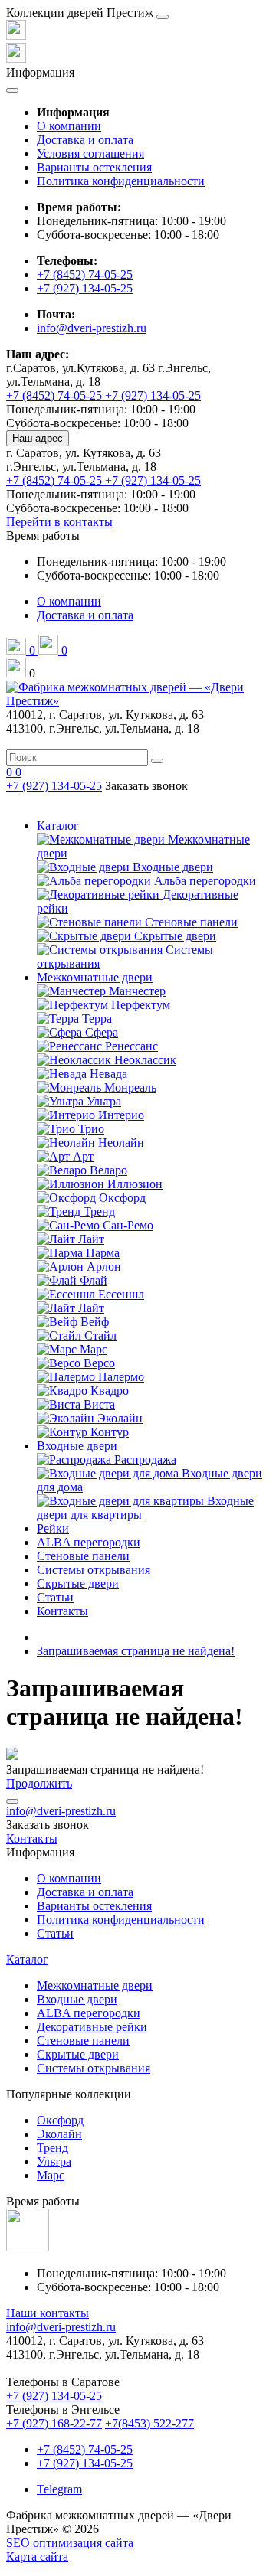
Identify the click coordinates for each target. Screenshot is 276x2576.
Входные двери (77, 1446)
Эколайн (59, 2134)
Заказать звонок (146, 786)
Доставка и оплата (85, 140)
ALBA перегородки (89, 1542)
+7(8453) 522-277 (149, 2423)
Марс (51, 2175)
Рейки (53, 1528)
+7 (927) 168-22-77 (54, 2423)
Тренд (53, 2148)
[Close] (163, 17)
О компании (69, 126)
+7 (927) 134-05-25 (85, 288)
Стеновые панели (83, 1556)
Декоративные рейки (92, 2027)
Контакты (62, 1611)
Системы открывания (94, 1570)
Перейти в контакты (59, 522)
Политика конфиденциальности (121, 181)
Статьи (55, 1597)
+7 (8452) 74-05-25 (85, 274)
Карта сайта (37, 2556)
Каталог (58, 826)
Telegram (59, 2489)
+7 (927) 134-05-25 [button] (54, 2396)
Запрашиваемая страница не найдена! (136, 1651)
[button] (43, 535)
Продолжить (39, 1783)
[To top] (12, 1801)
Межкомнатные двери (95, 977)
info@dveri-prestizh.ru (92, 328)
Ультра (54, 2161)
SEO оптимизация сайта (70, 2543)
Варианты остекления (94, 167)
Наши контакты (48, 2313)
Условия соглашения (90, 153)
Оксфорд (60, 2120)
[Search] (157, 761)
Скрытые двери (78, 1583)
